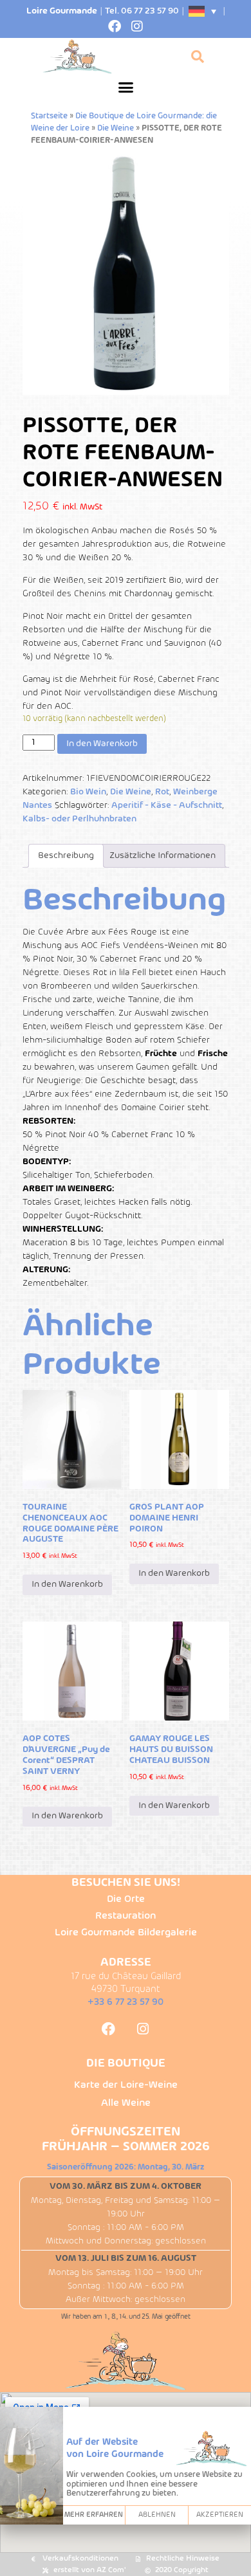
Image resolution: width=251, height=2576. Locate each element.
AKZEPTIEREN (220, 2515)
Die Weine (116, 129)
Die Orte (126, 1899)
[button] (126, 87)
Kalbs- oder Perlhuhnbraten (79, 819)
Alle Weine (126, 2103)
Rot (162, 792)
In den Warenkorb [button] (67, 1585)
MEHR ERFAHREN (94, 2515)
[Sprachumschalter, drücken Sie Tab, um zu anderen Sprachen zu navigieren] (203, 11)
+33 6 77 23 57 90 (126, 2002)
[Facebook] (115, 26)
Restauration (126, 1916)
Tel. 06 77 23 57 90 (142, 11)
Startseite (49, 116)
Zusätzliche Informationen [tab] (163, 856)
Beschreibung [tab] (66, 856)
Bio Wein (88, 792)
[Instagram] (137, 26)
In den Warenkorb (102, 744)
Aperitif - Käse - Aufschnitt (167, 806)
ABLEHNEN (157, 2515)
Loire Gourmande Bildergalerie (126, 1933)
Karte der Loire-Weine (126, 2085)
